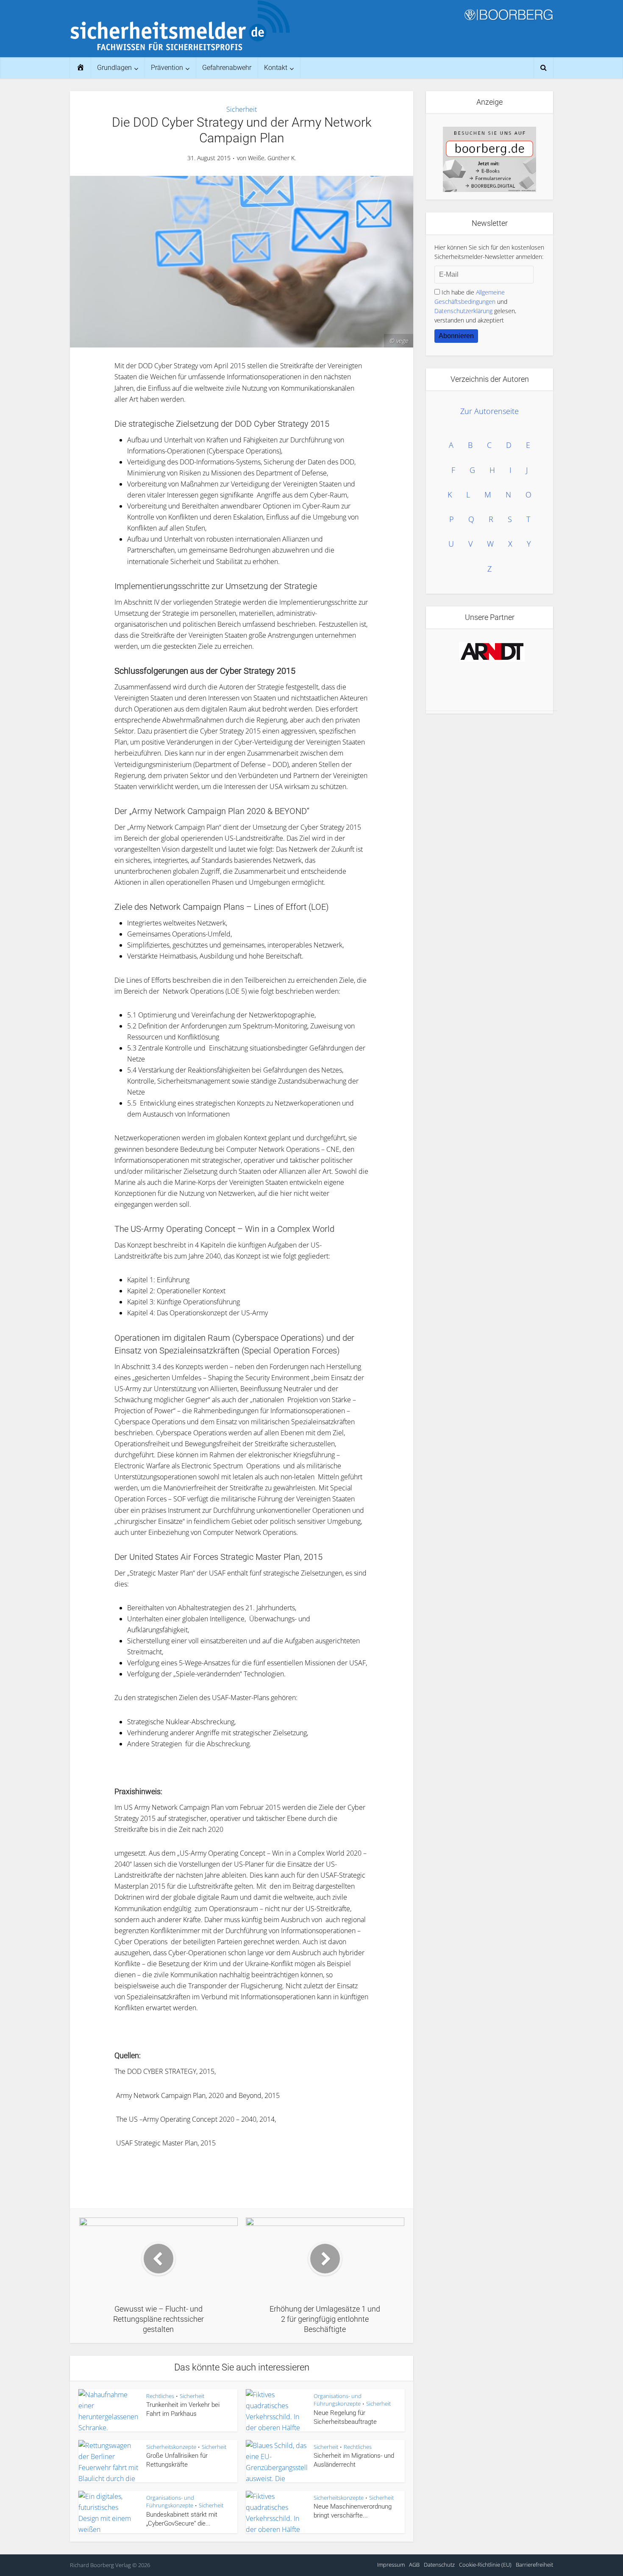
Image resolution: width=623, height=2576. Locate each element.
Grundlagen (114, 68)
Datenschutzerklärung (463, 311)
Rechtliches (160, 2396)
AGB (414, 2565)
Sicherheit (242, 109)
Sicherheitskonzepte (171, 2447)
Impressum (391, 2565)
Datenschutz (439, 2565)
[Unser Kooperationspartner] (492, 652)
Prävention (167, 68)
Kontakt (276, 68)
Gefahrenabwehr (227, 68)
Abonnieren (456, 336)
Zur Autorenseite (489, 411)
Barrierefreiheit (534, 2565)
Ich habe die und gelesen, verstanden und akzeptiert (475, 306)
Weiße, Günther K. (272, 158)
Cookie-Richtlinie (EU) (485, 2565)
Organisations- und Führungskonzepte (338, 2400)
